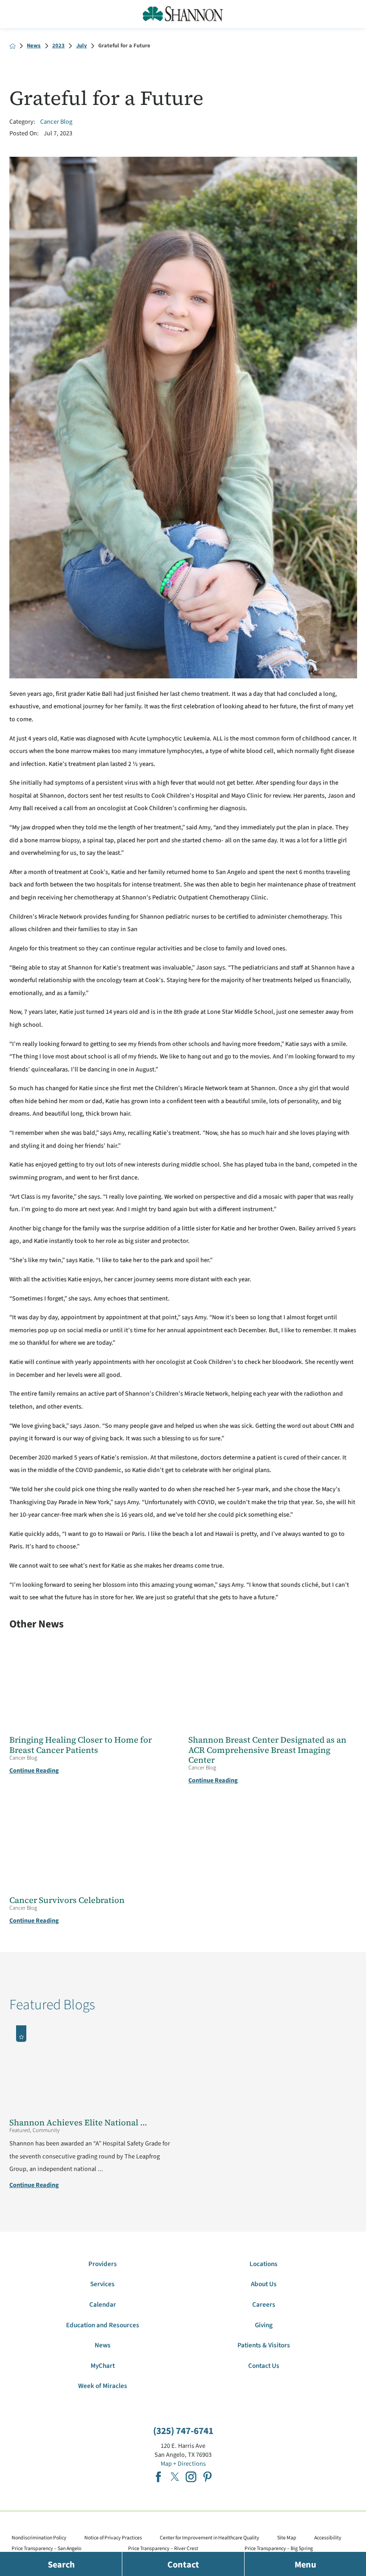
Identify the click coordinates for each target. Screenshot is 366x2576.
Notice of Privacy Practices (113, 2538)
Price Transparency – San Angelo (46, 2549)
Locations (264, 2264)
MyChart (103, 2366)
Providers (103, 2264)
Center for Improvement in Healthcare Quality (210, 2538)
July (82, 46)
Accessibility (328, 2538)
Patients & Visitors (264, 2345)
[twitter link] (175, 2477)
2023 (58, 46)
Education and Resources (103, 2325)
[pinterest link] (208, 2477)
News (34, 46)
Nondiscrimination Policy (39, 2538)
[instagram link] (191, 2477)
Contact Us (264, 2366)
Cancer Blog (56, 122)
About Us (264, 2284)
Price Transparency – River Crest (163, 2549)
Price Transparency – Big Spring (279, 2549)
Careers (264, 2305)
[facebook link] (158, 2477)
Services (102, 2284)
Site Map (287, 2538)
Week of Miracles (103, 2386)
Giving (264, 2325)
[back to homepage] (12, 46)
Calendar (103, 2305)
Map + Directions (183, 2464)
